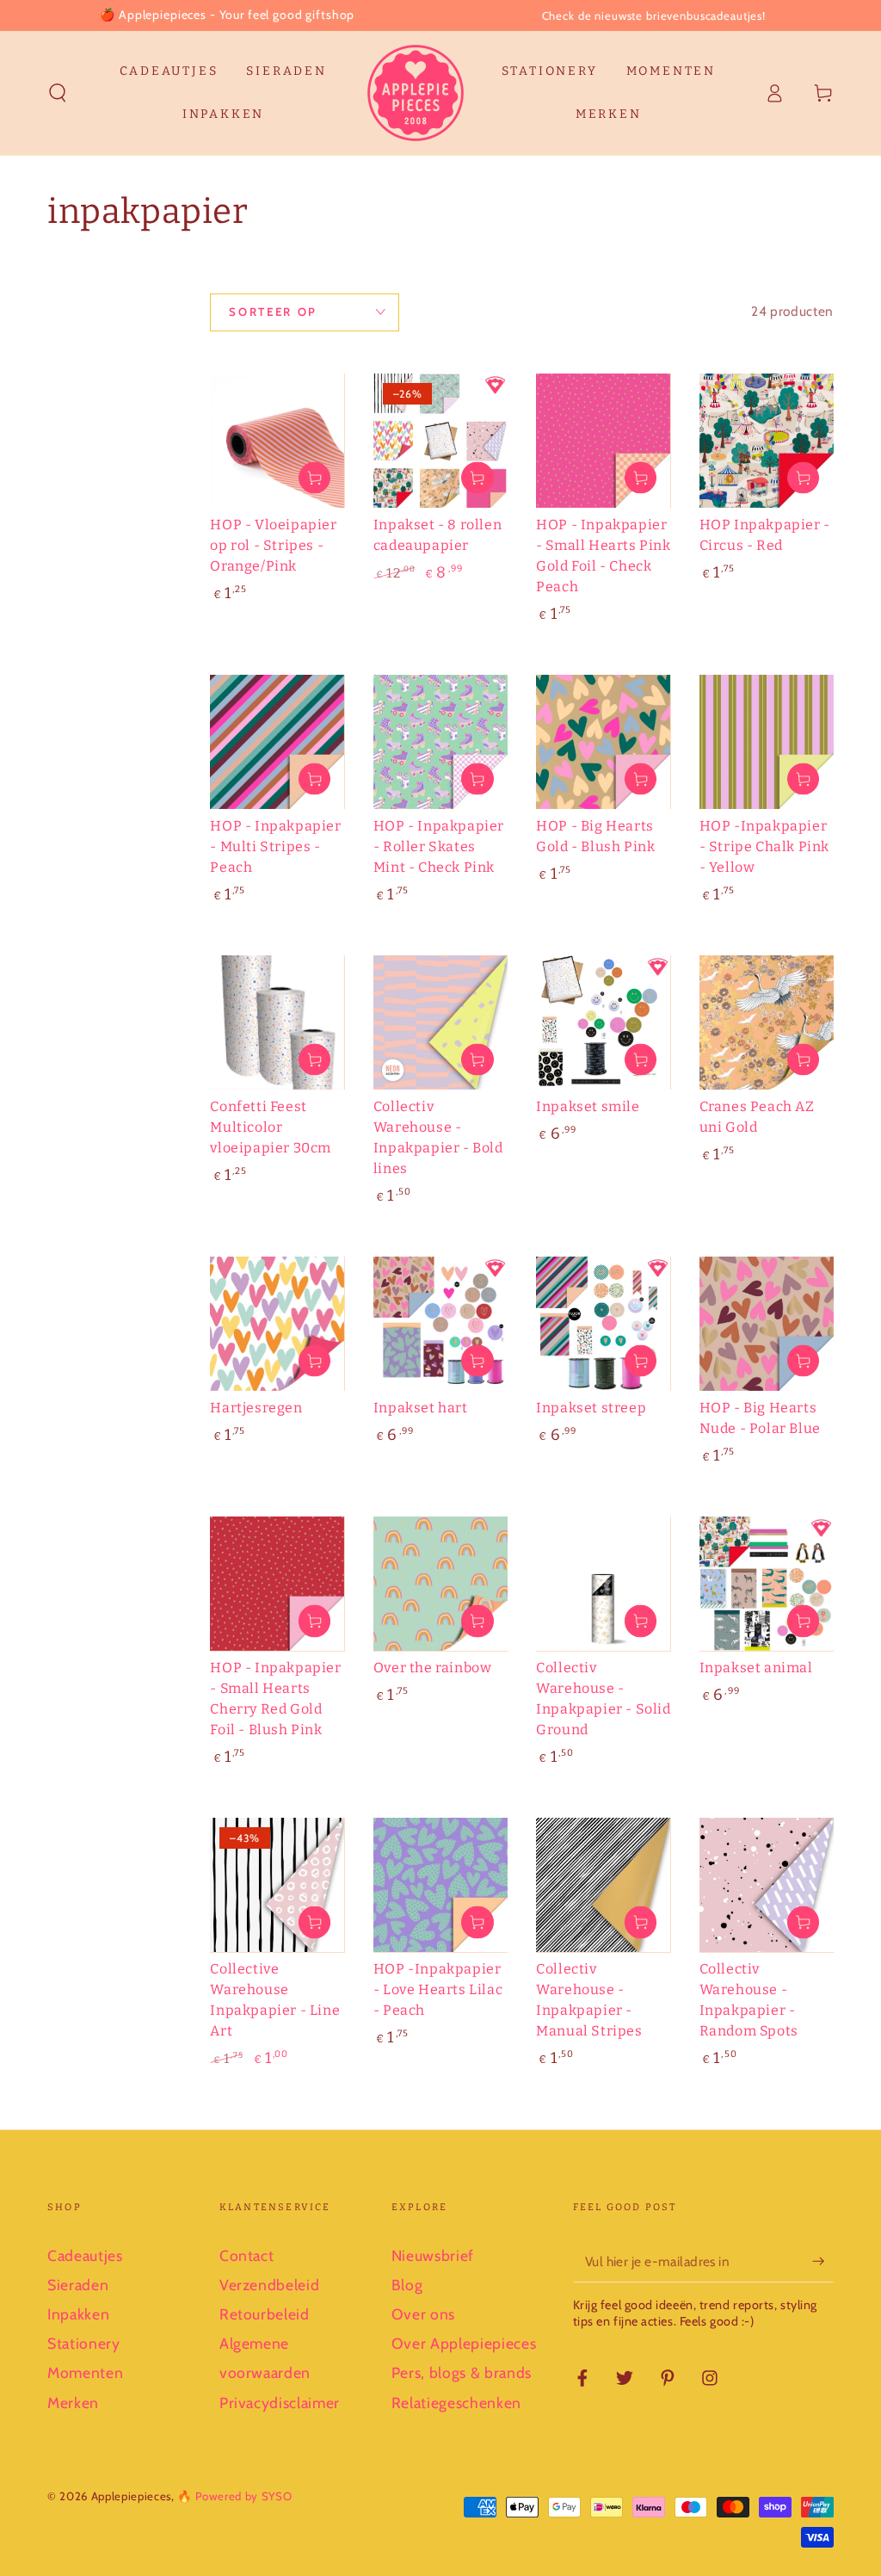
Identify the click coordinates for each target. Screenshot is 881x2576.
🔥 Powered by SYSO (234, 2496)
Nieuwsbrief (433, 2255)
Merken (73, 2403)
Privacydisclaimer (280, 2403)
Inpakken (78, 2314)
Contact (247, 2255)
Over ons (423, 2314)
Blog (407, 2285)
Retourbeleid (265, 2314)
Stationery (84, 2343)
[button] (58, 93)
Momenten (85, 2372)
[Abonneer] (823, 2261)
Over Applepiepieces (464, 2343)
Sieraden (78, 2285)
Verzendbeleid (270, 2285)
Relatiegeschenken (456, 2403)
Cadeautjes (85, 2255)
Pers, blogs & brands (462, 2372)
